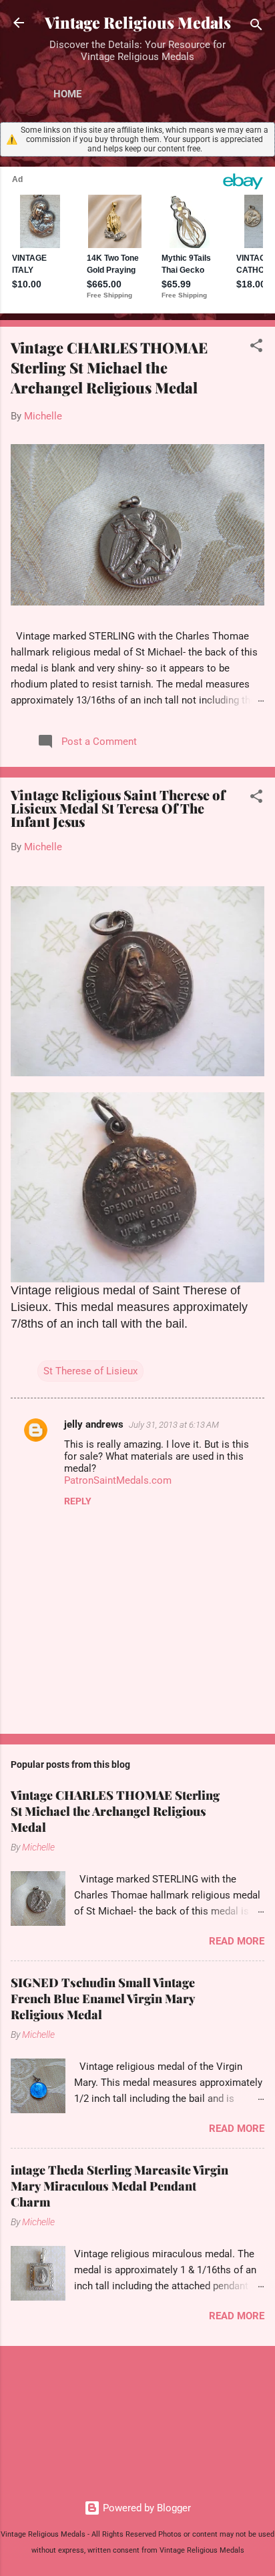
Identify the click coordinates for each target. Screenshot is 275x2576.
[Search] (256, 27)
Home (67, 94)
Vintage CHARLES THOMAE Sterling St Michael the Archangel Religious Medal (109, 367)
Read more (237, 1941)
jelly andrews (94, 1424)
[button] (256, 348)
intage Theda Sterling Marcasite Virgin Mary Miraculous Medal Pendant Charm (119, 2186)
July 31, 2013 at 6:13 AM (174, 1425)
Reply (78, 1501)
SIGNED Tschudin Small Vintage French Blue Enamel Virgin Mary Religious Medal (103, 1999)
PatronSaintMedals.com (118, 1480)
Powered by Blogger (146, 2508)
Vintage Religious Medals (138, 22)
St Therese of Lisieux (90, 1371)
